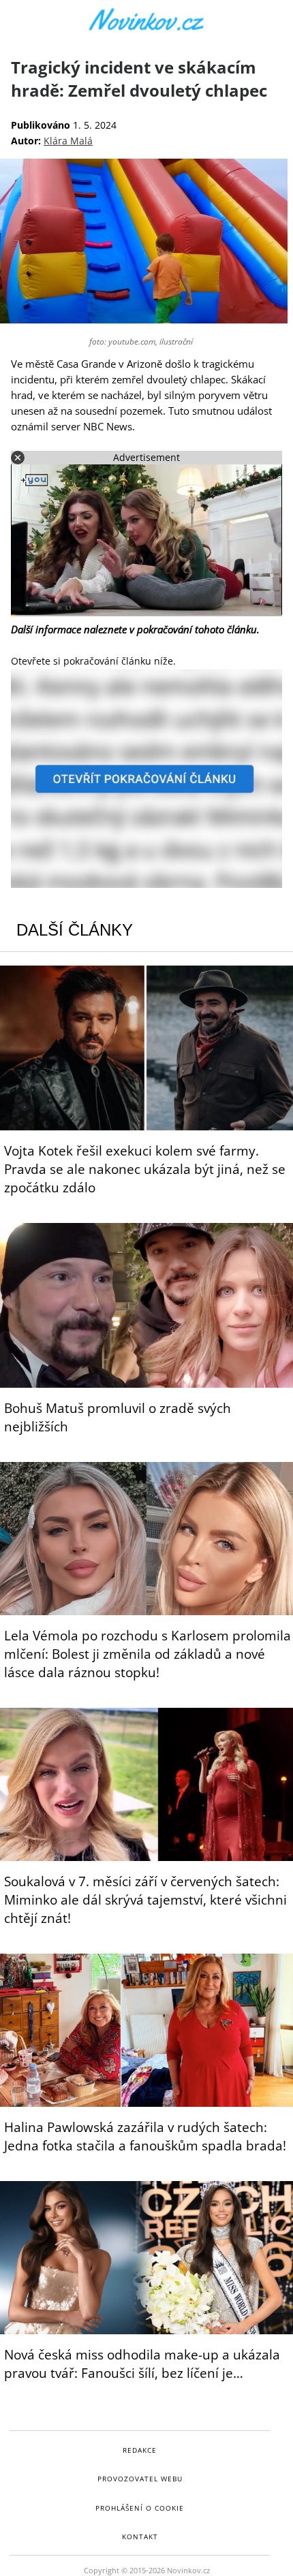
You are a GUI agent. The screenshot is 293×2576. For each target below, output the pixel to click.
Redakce (140, 2450)
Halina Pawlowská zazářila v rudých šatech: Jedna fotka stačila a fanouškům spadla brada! (145, 2136)
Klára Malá (68, 141)
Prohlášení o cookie (140, 2508)
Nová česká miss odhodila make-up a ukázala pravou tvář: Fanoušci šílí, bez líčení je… (142, 2364)
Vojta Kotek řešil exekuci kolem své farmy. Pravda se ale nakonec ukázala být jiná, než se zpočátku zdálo (145, 1169)
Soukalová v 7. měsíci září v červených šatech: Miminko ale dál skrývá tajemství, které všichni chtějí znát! (145, 1900)
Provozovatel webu (140, 2479)
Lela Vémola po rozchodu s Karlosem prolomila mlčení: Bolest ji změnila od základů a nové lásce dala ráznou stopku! (148, 1654)
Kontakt (140, 2537)
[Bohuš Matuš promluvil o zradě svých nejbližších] (146, 1305)
